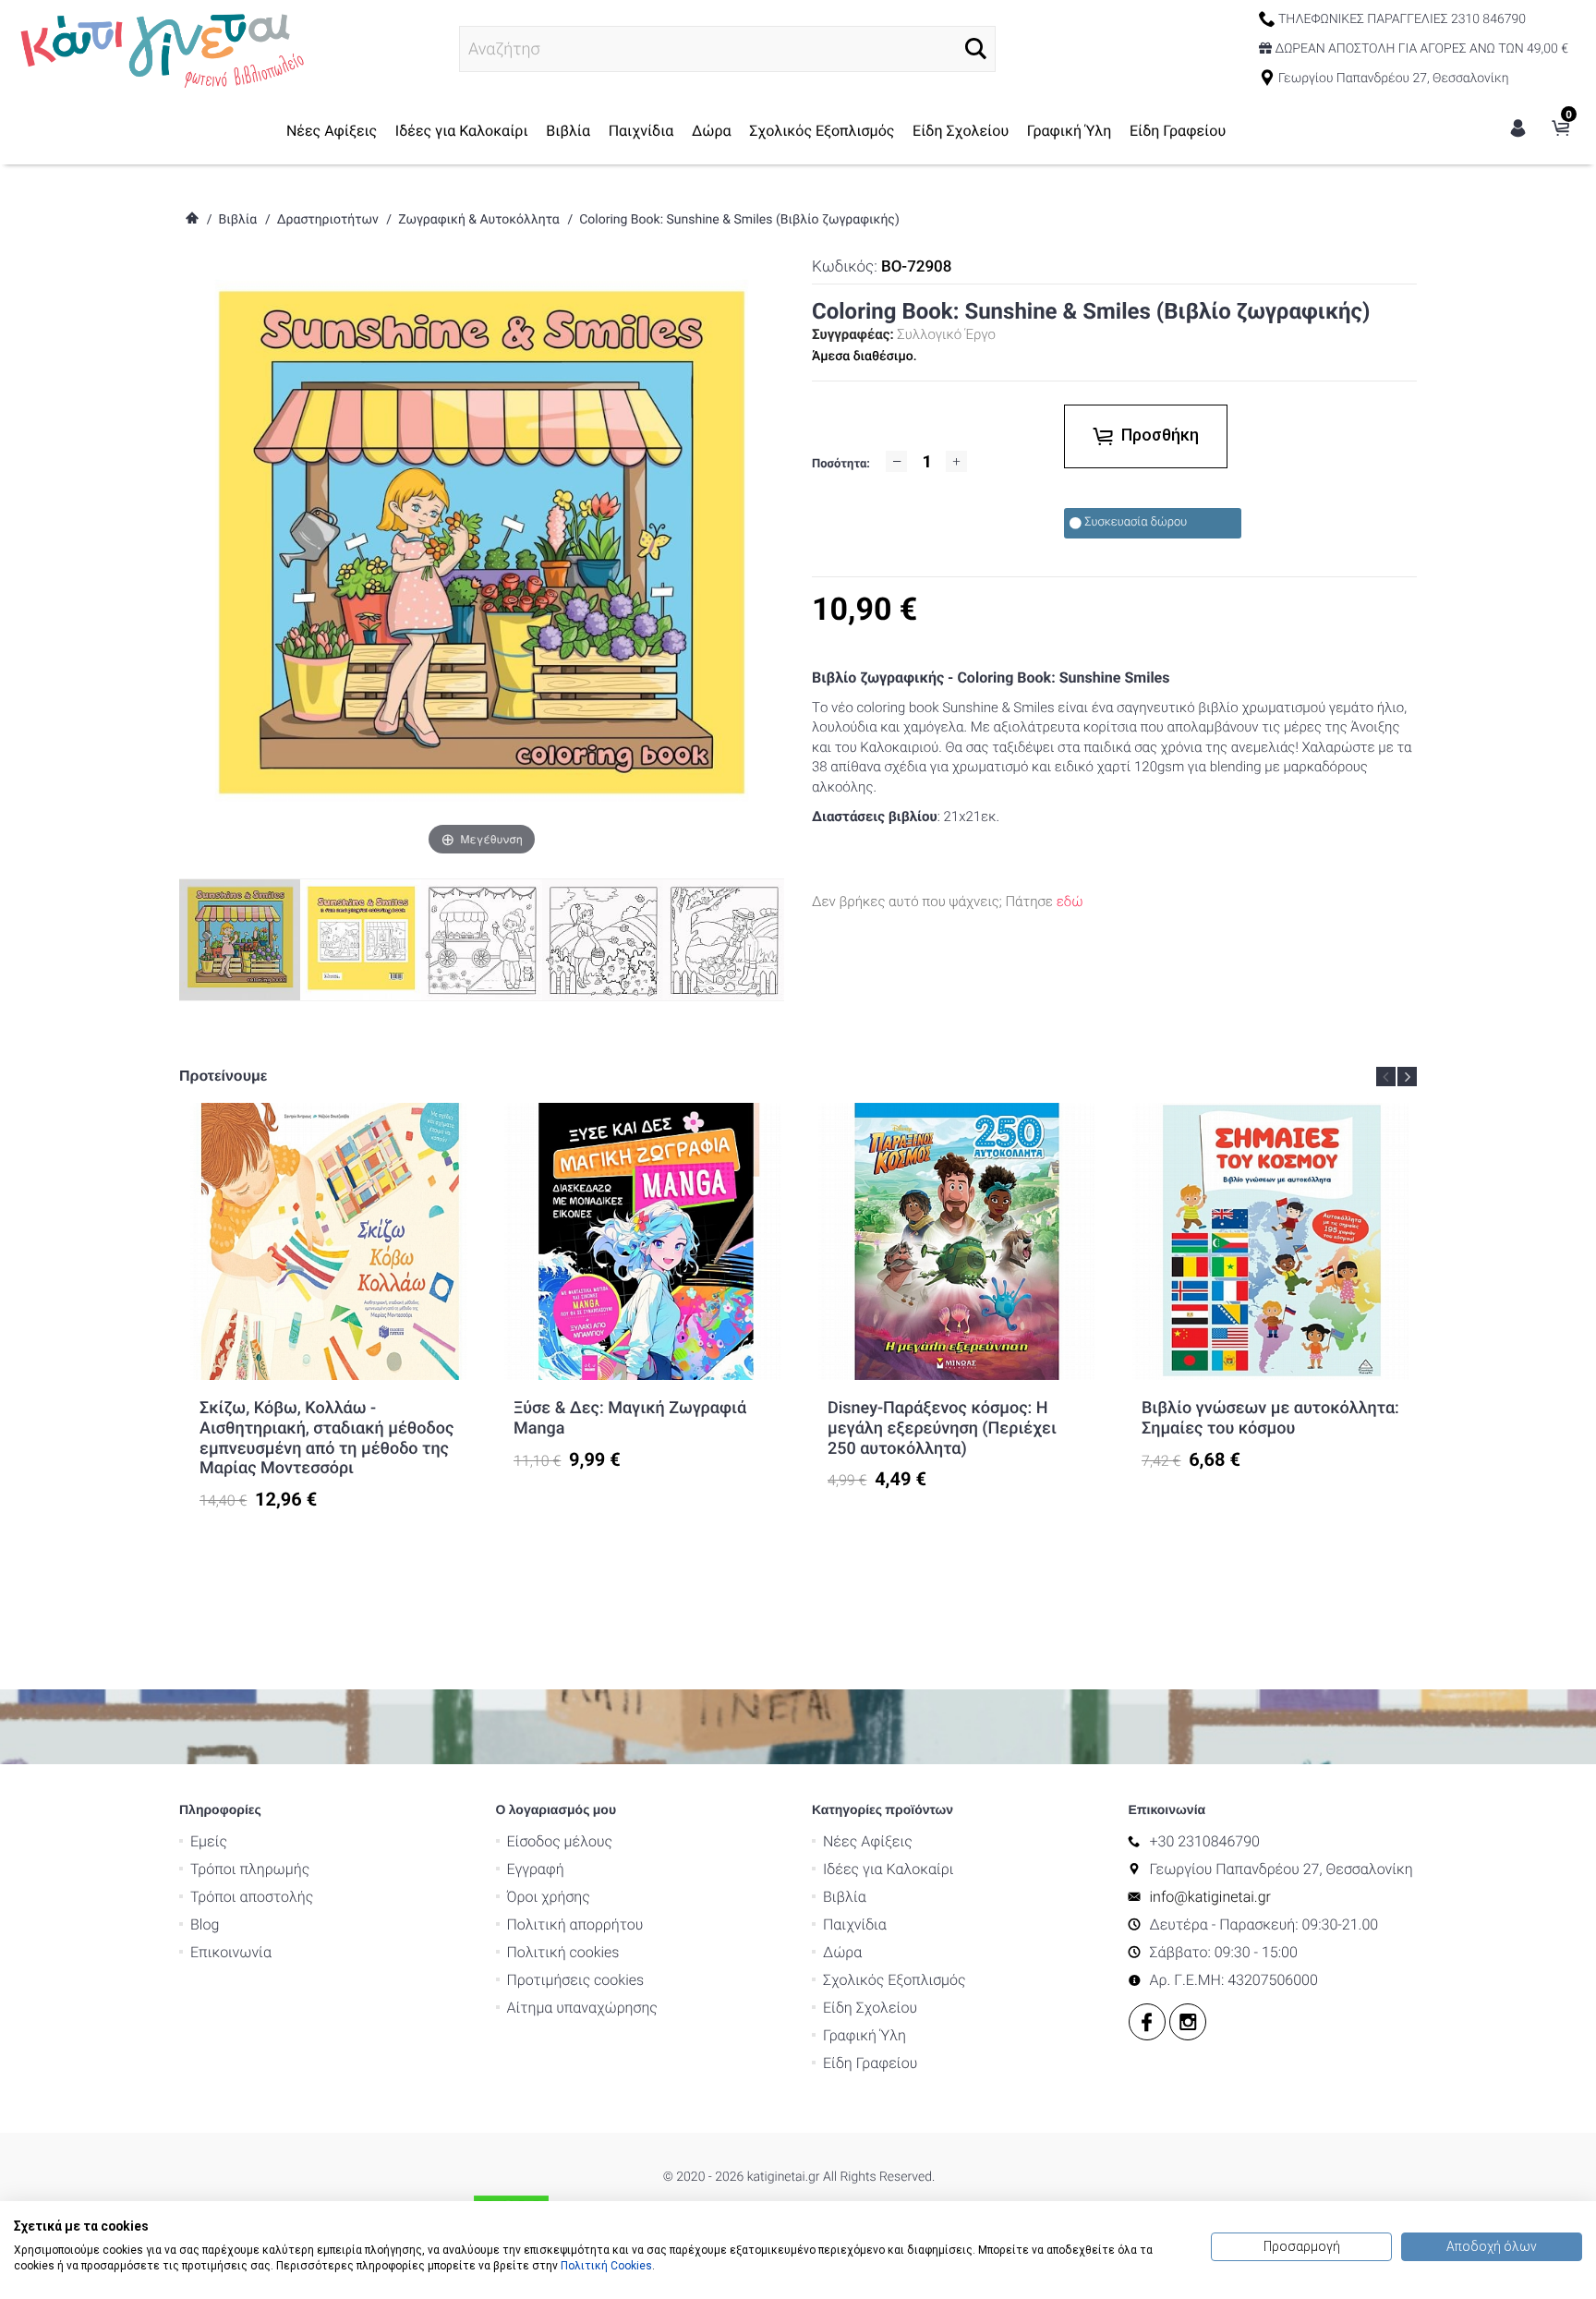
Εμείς (209, 1841)
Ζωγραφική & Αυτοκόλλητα (479, 220)
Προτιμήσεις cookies (576, 1980)
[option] (329, 1307)
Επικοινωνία (231, 1952)
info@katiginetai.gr (1210, 1897)
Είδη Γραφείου (1178, 131)
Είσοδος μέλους (560, 1841)
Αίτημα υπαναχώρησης (582, 2008)
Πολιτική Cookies (606, 2266)
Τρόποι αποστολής (252, 1897)
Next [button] (1407, 1077)
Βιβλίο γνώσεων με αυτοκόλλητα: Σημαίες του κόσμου (1270, 1418)
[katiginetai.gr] (160, 48)
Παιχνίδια (641, 131)
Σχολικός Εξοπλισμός (822, 131)
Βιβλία (568, 131)
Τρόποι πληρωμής (250, 1869)
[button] (976, 48)
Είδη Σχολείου (961, 131)
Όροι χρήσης (549, 1897)
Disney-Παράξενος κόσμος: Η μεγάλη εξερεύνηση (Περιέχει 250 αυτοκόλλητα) (942, 1428)
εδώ (1070, 901)
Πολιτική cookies (563, 1952)
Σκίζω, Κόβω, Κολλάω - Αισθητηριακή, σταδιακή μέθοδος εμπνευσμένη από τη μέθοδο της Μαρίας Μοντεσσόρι (326, 1438)
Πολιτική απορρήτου (575, 1924)
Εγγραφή (536, 1869)
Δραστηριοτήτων (328, 220)
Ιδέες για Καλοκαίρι (462, 131)
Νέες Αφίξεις (332, 131)
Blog (205, 1924)
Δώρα (712, 131)
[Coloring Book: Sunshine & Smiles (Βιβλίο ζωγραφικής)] (361, 939)
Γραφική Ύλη (1070, 131)
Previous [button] (1386, 1077)
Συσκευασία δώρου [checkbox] (1136, 522)
